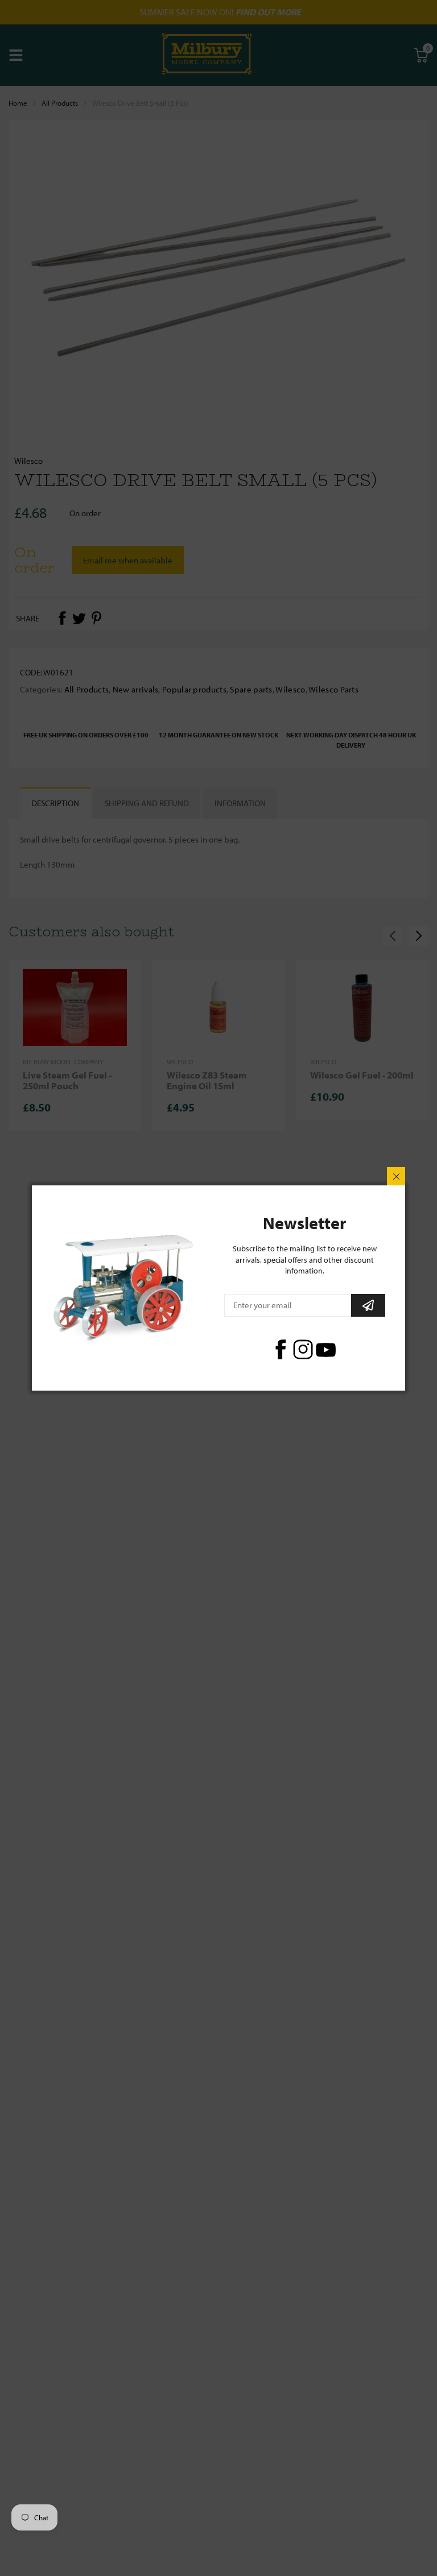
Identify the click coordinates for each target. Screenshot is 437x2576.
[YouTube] (326, 1349)
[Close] (396, 1176)
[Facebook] (280, 1349)
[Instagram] (303, 1349)
